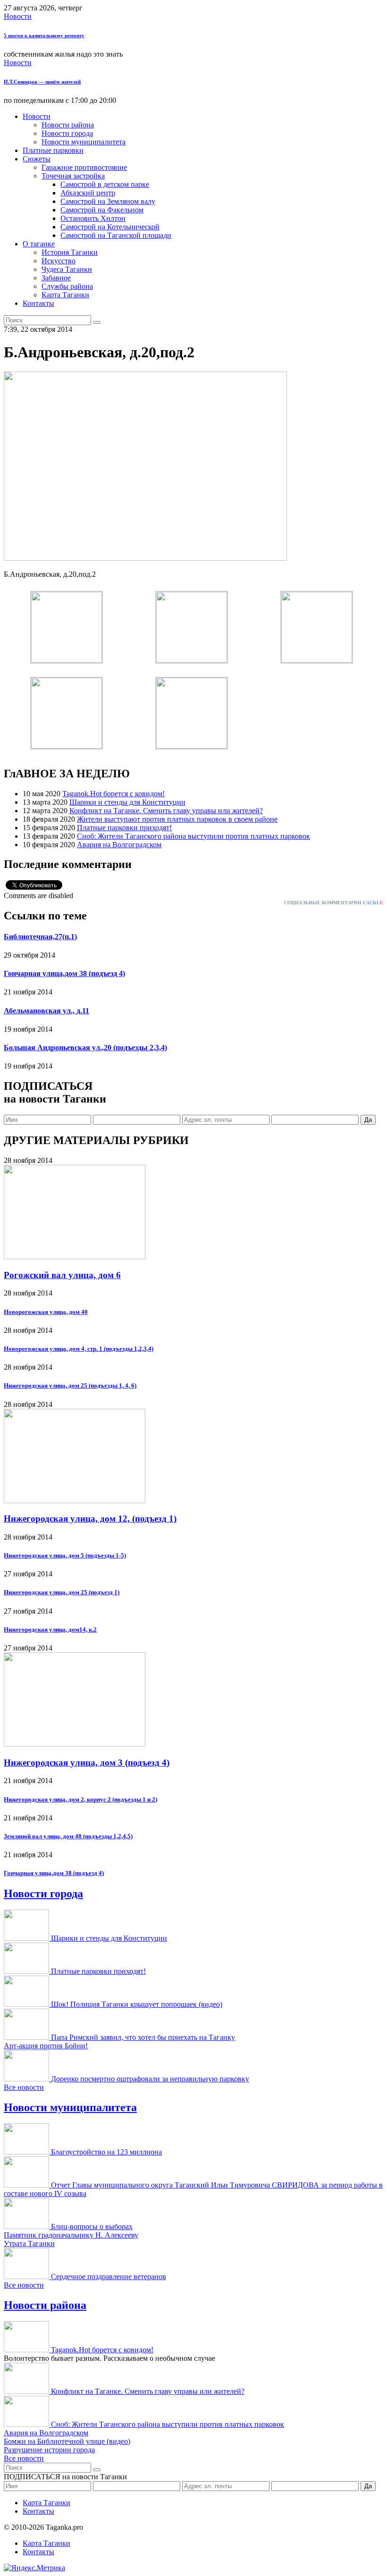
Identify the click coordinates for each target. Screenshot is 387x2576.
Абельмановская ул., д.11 (46, 1011)
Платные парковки (53, 150)
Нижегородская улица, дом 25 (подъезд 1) (62, 1592)
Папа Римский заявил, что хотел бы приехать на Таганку (143, 2037)
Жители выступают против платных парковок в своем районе (177, 819)
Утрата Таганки (29, 2243)
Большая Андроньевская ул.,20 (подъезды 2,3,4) (85, 1048)
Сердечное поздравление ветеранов (109, 2277)
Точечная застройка (73, 176)
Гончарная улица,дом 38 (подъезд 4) (64, 973)
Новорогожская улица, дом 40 (46, 1312)
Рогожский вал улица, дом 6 (62, 1275)
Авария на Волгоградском (119, 845)
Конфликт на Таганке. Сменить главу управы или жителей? (166, 811)
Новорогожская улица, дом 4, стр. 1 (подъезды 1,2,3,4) (79, 1349)
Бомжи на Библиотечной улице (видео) (67, 2441)
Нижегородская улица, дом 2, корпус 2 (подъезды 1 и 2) (80, 1799)
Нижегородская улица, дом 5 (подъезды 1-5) (65, 1555)
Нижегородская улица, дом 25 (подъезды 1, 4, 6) (70, 1385)
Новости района (68, 125)
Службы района (67, 286)
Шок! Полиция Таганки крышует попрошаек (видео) (137, 2004)
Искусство (59, 261)
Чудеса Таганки (67, 269)
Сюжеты (37, 159)
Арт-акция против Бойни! (46, 2046)
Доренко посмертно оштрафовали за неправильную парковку (150, 2079)
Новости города (67, 133)
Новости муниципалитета (84, 142)
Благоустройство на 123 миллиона (106, 2152)
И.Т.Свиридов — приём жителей (42, 82)
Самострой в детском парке (105, 184)
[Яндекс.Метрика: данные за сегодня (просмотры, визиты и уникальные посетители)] (34, 2568)
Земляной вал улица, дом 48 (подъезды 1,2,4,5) (68, 1836)
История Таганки (70, 252)
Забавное (56, 278)
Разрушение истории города (49, 2450)
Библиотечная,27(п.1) (40, 937)
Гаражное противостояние (84, 167)
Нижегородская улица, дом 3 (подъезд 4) (87, 1763)
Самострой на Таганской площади (116, 235)
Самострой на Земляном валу (108, 201)
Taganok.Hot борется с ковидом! (114, 794)
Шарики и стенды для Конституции (127, 802)
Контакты (38, 303)
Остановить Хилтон (93, 218)
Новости (18, 16)
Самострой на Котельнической (110, 227)
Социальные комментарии (334, 903)
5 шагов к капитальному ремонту (44, 35)
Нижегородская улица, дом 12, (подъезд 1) (90, 1519)
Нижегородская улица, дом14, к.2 (50, 1629)
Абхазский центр (88, 193)
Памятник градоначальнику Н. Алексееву (71, 2235)
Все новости (24, 2087)
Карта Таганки (65, 295)
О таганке (39, 244)
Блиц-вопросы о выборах (92, 2227)
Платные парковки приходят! (124, 828)
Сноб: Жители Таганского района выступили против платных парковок (193, 836)
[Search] (97, 322)
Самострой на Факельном (102, 210)
